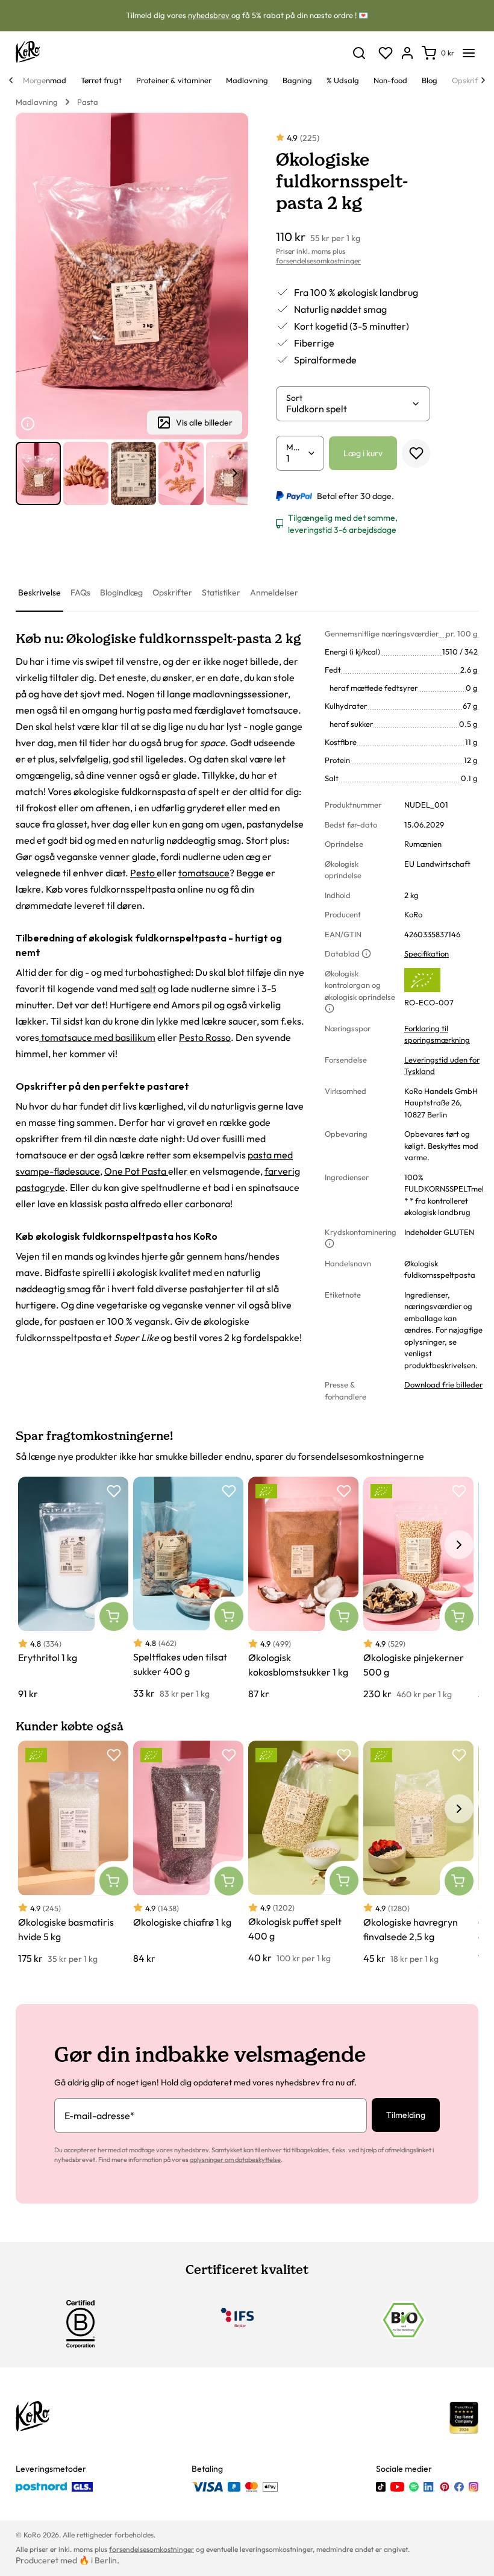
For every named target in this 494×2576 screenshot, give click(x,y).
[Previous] (11, 80)
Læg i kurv (363, 453)
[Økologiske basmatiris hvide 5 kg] (73, 1853)
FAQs (80, 592)
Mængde (296, 447)
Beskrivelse (39, 592)
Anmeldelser (274, 592)
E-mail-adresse (100, 2116)
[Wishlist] (386, 53)
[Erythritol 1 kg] (73, 1589)
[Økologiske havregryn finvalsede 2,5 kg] (418, 1853)
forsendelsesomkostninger (318, 261)
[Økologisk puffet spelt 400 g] (303, 1853)
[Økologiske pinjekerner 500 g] (418, 1589)
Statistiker (221, 592)
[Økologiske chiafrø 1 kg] (188, 1853)
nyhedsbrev (210, 15)
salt (148, 988)
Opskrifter (172, 592)
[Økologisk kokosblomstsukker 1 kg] (303, 1589)
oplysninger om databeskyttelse (235, 2160)
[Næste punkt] (235, 473)
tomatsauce (204, 873)
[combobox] (349, 409)
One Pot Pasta (136, 1171)
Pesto (143, 873)
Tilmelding (406, 2115)
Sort (294, 398)
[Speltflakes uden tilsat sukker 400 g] (188, 1588)
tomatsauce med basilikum (97, 1037)
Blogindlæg (121, 592)
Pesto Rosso (205, 1037)
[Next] (483, 80)
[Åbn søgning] (359, 53)
